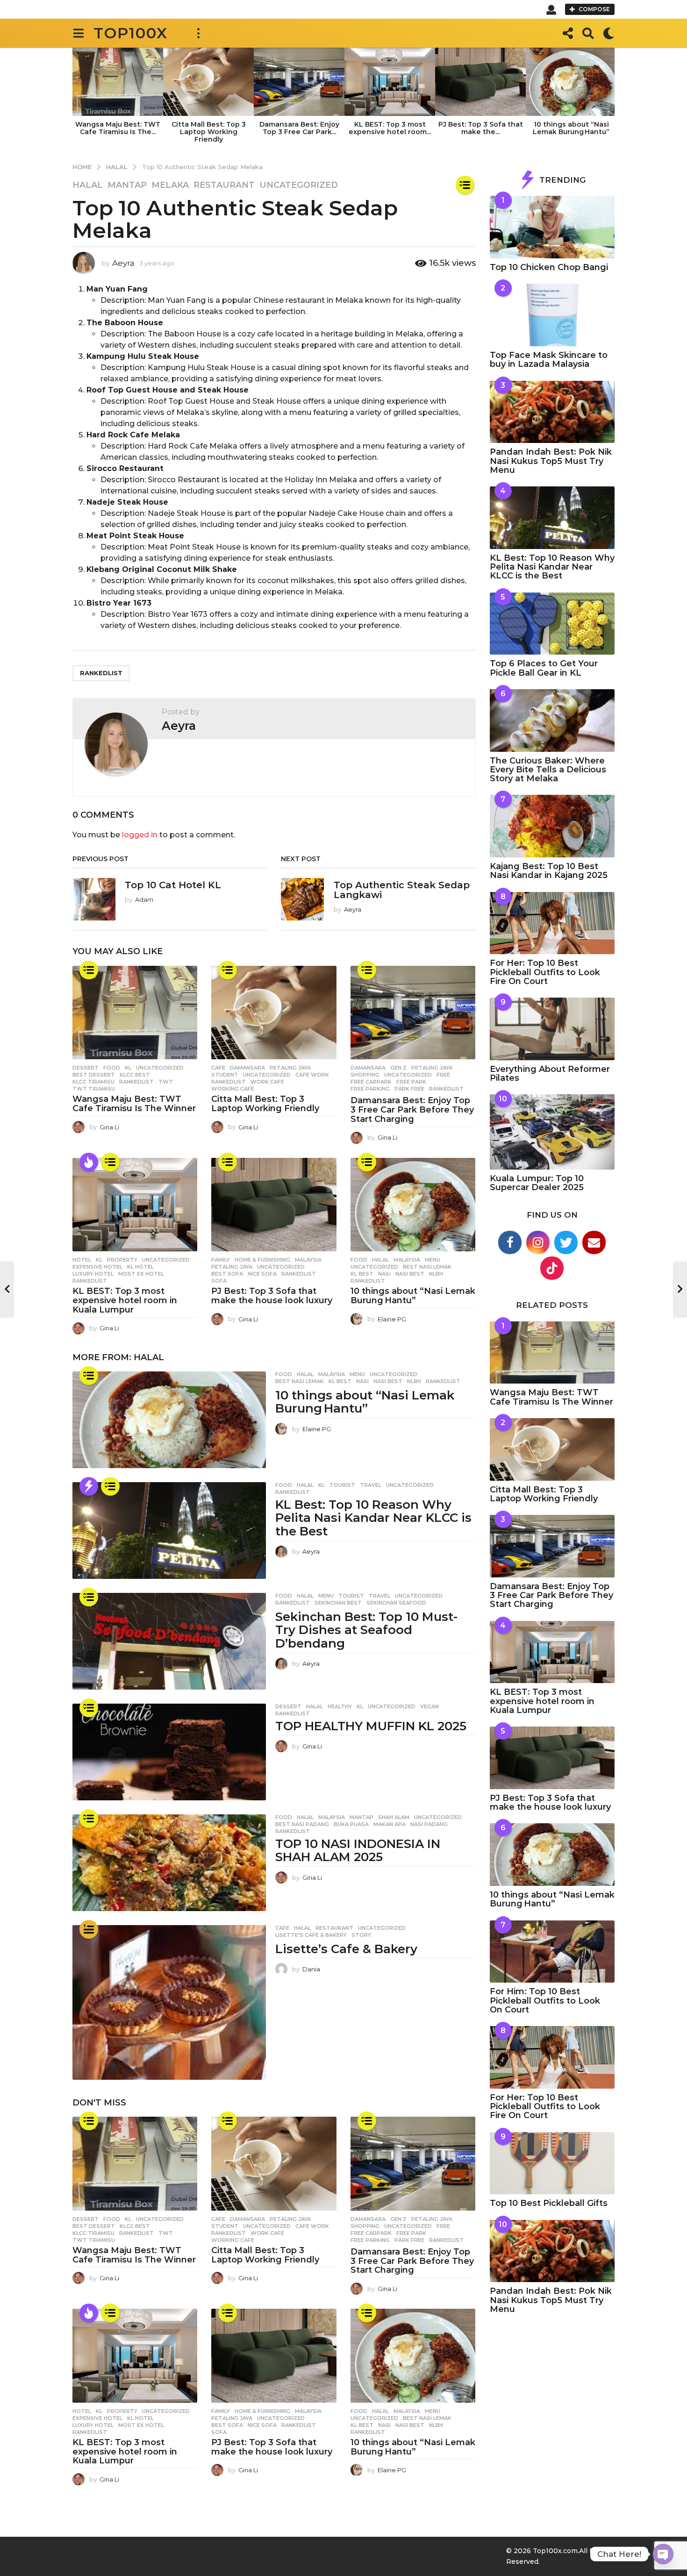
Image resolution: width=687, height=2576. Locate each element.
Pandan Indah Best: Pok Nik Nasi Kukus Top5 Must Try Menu (551, 461)
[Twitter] (566, 1242)
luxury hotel (93, 1274)
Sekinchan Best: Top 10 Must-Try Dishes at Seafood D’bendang (366, 1630)
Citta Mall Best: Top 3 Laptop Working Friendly (209, 132)
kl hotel (140, 1267)
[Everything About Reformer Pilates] (552, 1029)
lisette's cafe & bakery (311, 1935)
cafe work (312, 1075)
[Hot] (89, 1162)
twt (166, 1082)
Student (225, 1075)
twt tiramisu (94, 1089)
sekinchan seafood (396, 1603)
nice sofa (262, 1274)
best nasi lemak (427, 1267)
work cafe (267, 1082)
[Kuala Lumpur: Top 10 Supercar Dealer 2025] (552, 1132)
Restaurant (224, 185)
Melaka (170, 185)
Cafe (218, 1068)
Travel (371, 1485)
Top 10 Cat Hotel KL (173, 885)
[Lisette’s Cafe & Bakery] (169, 2002)
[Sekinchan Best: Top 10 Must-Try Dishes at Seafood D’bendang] (169, 1641)
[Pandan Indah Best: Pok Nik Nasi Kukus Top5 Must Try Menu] (552, 412)
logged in (140, 835)
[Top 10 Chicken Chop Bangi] (552, 227)
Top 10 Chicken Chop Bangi (549, 267)
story (361, 1935)
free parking (370, 1089)
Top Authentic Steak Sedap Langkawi (402, 890)
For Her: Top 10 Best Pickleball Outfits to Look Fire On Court (545, 972)
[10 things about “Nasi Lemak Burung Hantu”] (413, 1205)
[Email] (594, 1242)
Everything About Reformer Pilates (550, 1074)
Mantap (127, 185)
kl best (362, 1274)
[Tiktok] (552, 1268)
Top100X (131, 33)
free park (411, 1082)
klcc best (135, 1075)
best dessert (94, 1075)
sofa (219, 1281)
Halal (88, 185)
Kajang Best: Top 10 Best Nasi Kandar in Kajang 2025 (549, 871)
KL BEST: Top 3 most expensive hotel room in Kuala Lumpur (125, 1300)
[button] (551, 9)
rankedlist (101, 673)
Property (122, 1260)
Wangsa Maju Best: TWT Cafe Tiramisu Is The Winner (134, 1104)
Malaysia (308, 1260)
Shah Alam (394, 1817)
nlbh (436, 1274)
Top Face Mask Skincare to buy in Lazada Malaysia (549, 360)
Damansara (247, 1068)
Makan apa (390, 1824)
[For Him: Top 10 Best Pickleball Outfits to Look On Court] (552, 1952)
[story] (89, 1929)
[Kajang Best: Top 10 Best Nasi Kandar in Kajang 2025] (552, 826)
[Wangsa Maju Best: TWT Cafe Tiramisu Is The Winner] (135, 1013)
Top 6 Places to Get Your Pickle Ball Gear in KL (544, 668)
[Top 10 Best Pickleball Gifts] (552, 2163)
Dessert (86, 1068)
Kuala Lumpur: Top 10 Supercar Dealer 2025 (537, 1183)
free (443, 1075)
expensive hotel (97, 1267)
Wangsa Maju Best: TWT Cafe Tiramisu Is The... (118, 128)
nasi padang (429, 1824)
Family (221, 1260)
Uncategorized (299, 185)
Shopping (365, 1075)
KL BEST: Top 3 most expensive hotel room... (390, 128)
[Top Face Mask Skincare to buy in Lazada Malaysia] (552, 315)
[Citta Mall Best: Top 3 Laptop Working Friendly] (274, 1013)
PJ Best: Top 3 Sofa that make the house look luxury (272, 1296)
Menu (433, 1260)
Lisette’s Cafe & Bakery (346, 1949)
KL (128, 1068)
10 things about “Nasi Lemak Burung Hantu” (571, 128)
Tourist (342, 1485)
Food (112, 1068)
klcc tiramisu (93, 1082)
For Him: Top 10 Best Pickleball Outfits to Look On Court (545, 2001)
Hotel (82, 1260)
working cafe (233, 1089)
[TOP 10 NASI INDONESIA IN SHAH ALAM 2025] (169, 1863)
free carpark (371, 1082)
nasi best (410, 1274)
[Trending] (89, 1486)
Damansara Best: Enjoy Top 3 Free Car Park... (299, 128)
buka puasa (351, 1824)
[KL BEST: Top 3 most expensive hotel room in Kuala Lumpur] (135, 1205)
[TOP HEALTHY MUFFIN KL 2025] (169, 1752)
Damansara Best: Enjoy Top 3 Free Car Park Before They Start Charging (412, 1110)
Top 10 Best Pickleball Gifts (549, 2203)
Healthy (340, 1706)
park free (409, 1089)
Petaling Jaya (290, 1068)
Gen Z (398, 1068)
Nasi (384, 1274)
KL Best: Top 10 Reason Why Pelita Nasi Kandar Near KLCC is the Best (373, 1518)
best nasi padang (302, 1824)
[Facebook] (510, 1242)
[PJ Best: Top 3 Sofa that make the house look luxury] (274, 1205)
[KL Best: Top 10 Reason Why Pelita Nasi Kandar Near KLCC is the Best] (169, 1531)
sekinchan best (338, 1603)
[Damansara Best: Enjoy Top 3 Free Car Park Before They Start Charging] (413, 1013)
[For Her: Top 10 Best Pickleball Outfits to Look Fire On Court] (552, 923)
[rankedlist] (465, 185)
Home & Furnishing (262, 1260)
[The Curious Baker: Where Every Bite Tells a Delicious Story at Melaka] (552, 721)
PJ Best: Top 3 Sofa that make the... (481, 128)
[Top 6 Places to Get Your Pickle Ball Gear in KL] (552, 624)
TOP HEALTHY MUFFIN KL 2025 (371, 1726)
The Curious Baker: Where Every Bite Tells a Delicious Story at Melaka (548, 770)
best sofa (227, 1274)
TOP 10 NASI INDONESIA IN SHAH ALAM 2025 (358, 1851)
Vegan (429, 1706)
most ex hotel (141, 1274)
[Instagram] (538, 1242)
